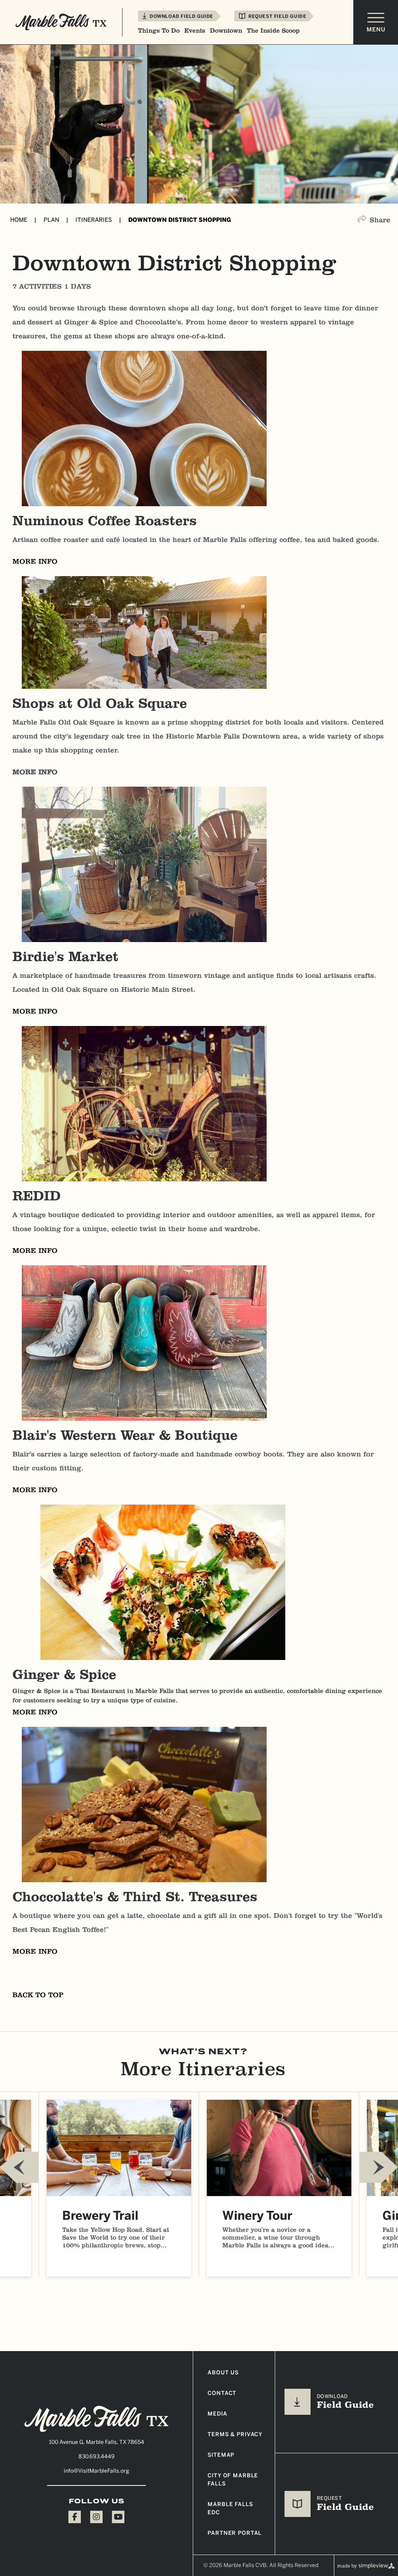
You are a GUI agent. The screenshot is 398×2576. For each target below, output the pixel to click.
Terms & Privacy (235, 2434)
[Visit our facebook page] (75, 2517)
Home (23, 220)
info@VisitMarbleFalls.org (96, 2471)
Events (195, 31)
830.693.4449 (97, 2457)
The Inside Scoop (273, 31)
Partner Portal (235, 2533)
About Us (223, 2373)
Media (217, 2414)
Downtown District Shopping (180, 220)
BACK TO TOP (38, 1995)
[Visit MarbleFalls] (96, 2419)
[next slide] (379, 2167)
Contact (222, 2393)
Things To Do (159, 31)
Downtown (226, 31)
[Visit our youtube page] (118, 2517)
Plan (56, 220)
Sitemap (221, 2455)
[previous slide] (19, 2167)
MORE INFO (35, 561)
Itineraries (98, 220)
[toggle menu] (376, 22)
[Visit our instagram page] (96, 2517)
